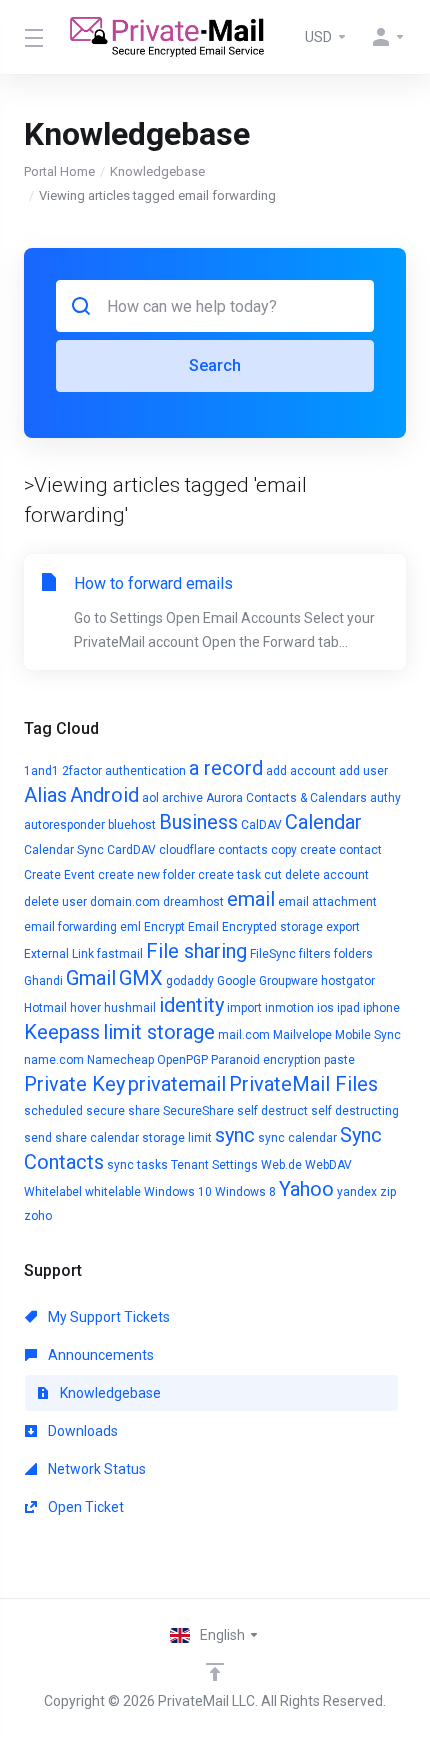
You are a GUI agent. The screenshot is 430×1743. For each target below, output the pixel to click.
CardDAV (131, 850)
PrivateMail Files (303, 1084)
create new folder (146, 875)
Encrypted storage (272, 927)
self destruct (272, 1111)
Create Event (59, 875)
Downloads (81, 1431)
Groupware (288, 981)
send (38, 1138)
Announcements (99, 1355)
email (251, 899)
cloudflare (187, 850)
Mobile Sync (368, 1035)
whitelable (113, 1192)
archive (182, 798)
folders (353, 954)
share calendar (97, 1138)
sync (235, 1135)
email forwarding (70, 927)
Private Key (74, 1084)
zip (388, 1192)
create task (229, 875)
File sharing (196, 951)
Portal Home (59, 171)
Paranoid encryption (266, 1060)
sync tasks (137, 1165)
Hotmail (45, 1008)
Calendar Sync (64, 850)
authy (385, 798)
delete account (327, 875)
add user (363, 771)
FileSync (273, 954)
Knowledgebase (157, 171)
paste (339, 1060)
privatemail (177, 1084)
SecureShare (198, 1111)
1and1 (41, 771)
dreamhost (193, 902)
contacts (243, 850)
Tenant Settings (214, 1165)
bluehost (132, 825)
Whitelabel (53, 1192)
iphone (381, 1008)
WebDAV (328, 1165)
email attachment (327, 902)
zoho (38, 1216)
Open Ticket (84, 1507)
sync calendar (297, 1138)
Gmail (91, 978)
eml (130, 927)
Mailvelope (302, 1035)
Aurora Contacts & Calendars (286, 798)
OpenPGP (182, 1060)
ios (325, 1008)
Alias (45, 795)
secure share (123, 1111)
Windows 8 (245, 1192)
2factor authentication (124, 771)
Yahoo (306, 1189)
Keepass (62, 1032)
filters (315, 954)
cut (273, 875)
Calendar (323, 822)
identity (191, 1005)
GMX (141, 978)
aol (150, 798)
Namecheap (120, 1060)
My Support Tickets (107, 1317)
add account (301, 771)
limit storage (159, 1032)
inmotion (289, 1008)
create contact (341, 850)
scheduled (53, 1111)
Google (236, 981)
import (244, 1008)
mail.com (244, 1035)
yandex (357, 1192)
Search (215, 365)
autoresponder (64, 825)
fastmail (120, 954)
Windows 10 (178, 1192)
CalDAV (261, 825)
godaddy (190, 981)
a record (226, 768)
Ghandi (43, 981)
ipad (348, 1008)
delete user (55, 902)
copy (284, 850)
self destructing (355, 1111)
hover (85, 1008)
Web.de (281, 1165)
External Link (59, 954)
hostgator (348, 981)
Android (104, 795)
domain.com (125, 902)
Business (198, 822)
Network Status (95, 1469)
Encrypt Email (181, 927)
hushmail (130, 1008)
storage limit (177, 1138)
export (343, 927)
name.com (54, 1060)
